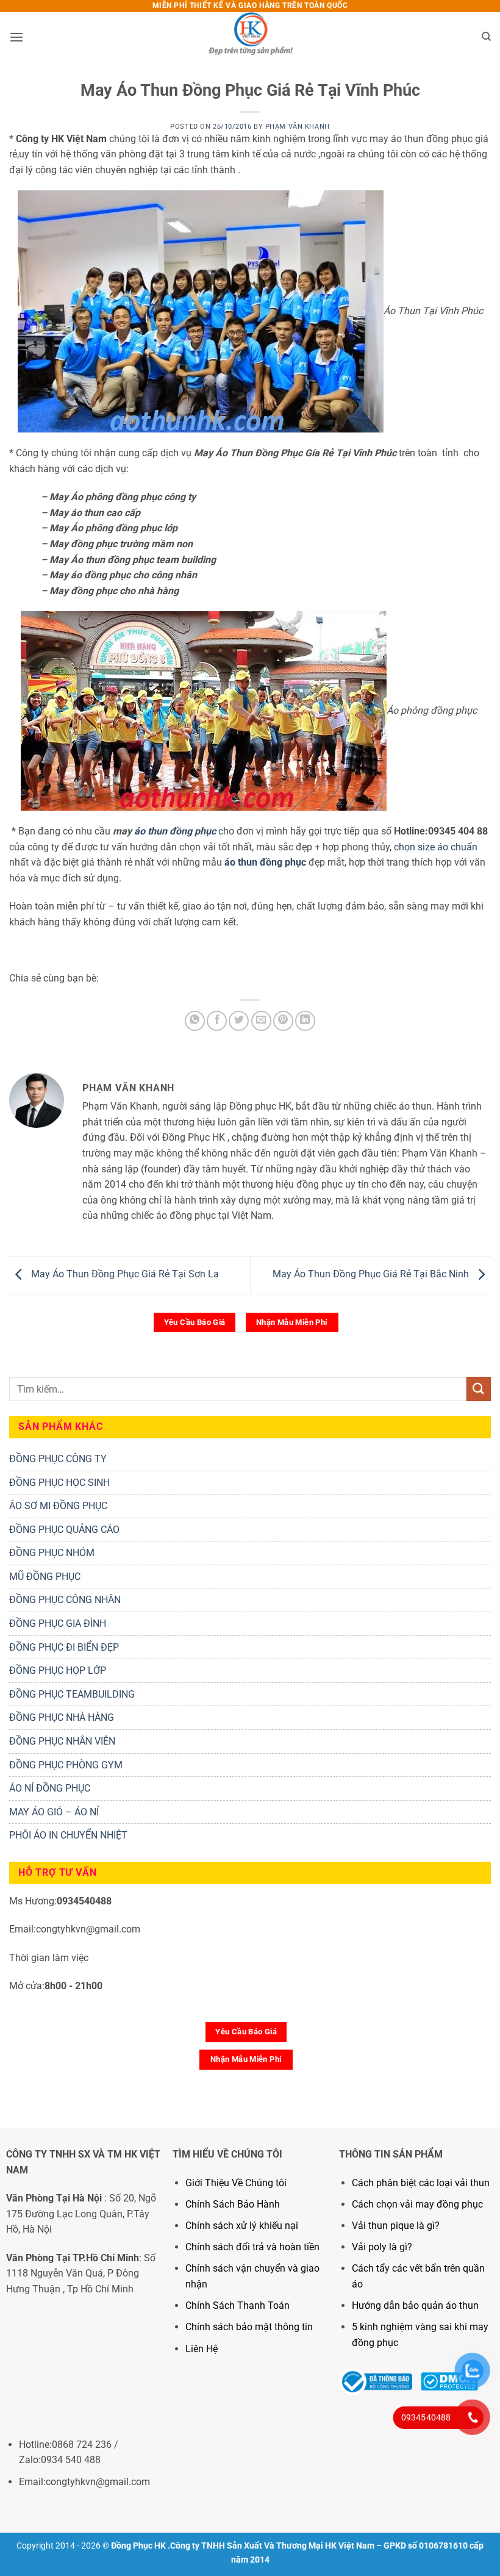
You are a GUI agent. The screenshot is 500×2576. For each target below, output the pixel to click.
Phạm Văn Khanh (298, 127)
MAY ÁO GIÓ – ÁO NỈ (54, 1812)
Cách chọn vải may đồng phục (417, 2204)
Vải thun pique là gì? (396, 2226)
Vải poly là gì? (382, 2247)
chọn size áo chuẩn (436, 847)
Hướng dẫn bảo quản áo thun (415, 2305)
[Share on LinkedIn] (305, 1021)
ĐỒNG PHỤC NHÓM (52, 1553)
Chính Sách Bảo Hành (233, 2204)
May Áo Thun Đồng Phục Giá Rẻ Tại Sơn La (124, 1274)
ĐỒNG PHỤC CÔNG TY (58, 1459)
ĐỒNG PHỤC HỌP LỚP (58, 1670)
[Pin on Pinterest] (283, 1021)
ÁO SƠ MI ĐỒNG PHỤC (58, 1506)
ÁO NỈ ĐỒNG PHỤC (50, 1788)
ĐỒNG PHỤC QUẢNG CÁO (64, 1530)
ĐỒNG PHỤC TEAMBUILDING (72, 1694)
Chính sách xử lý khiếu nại (242, 2226)
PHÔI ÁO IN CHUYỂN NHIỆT (68, 1835)
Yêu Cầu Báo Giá (195, 1322)
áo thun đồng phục (175, 831)
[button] (16, 37)
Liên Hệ (203, 2349)
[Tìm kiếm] (486, 37)
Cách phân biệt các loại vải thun (421, 2183)
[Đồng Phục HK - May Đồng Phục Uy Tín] (250, 37)
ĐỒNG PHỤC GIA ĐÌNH (58, 1623)
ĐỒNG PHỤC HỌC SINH (59, 1483)
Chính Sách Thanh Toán (237, 2305)
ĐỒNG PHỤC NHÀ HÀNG (62, 1717)
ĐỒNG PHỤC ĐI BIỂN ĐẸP (64, 1647)
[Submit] (479, 1389)
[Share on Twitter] (239, 1021)
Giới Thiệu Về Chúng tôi (236, 2183)
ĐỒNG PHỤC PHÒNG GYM (66, 1765)
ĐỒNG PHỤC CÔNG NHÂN (65, 1600)
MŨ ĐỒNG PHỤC (45, 1577)
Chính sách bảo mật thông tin (249, 2327)
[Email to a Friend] (261, 1021)
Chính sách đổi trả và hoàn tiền (252, 2247)
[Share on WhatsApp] (195, 1021)
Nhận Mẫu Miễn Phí (292, 1322)
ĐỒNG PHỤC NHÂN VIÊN (62, 1741)
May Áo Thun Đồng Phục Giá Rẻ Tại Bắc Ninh (372, 1274)
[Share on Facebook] (217, 1021)
